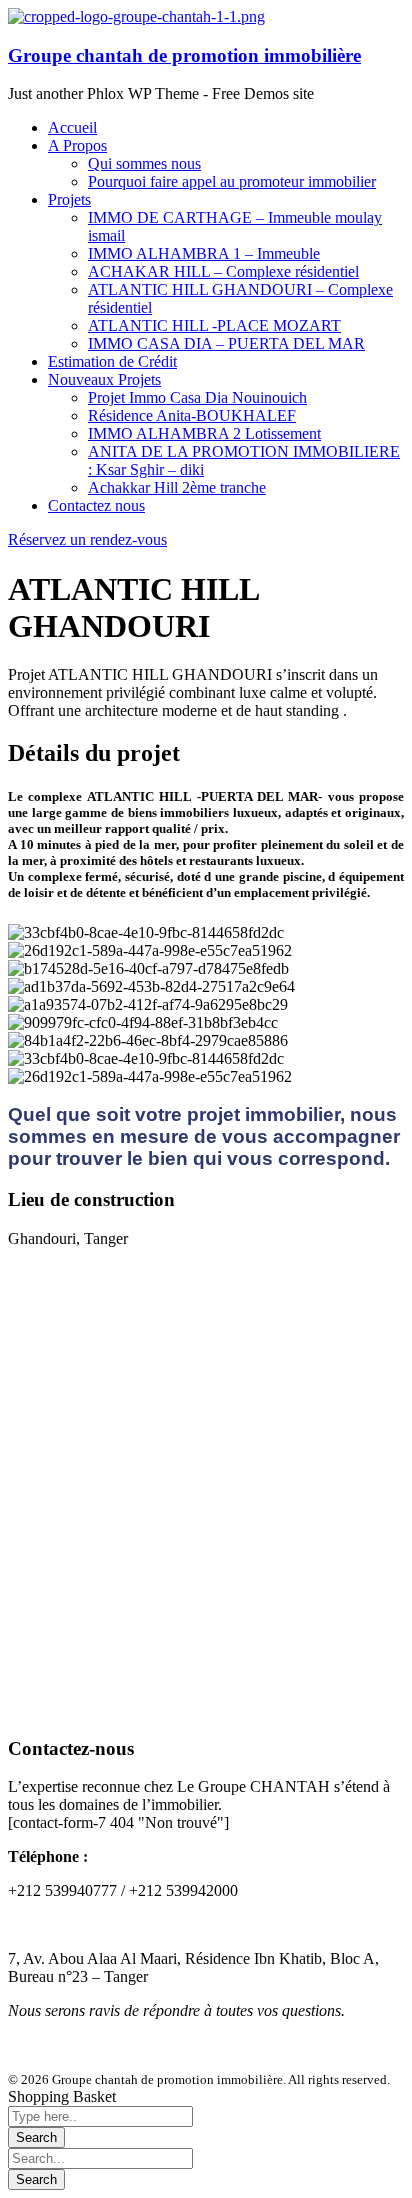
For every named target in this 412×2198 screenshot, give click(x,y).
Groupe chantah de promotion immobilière (184, 55)
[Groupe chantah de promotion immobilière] (136, 16)
